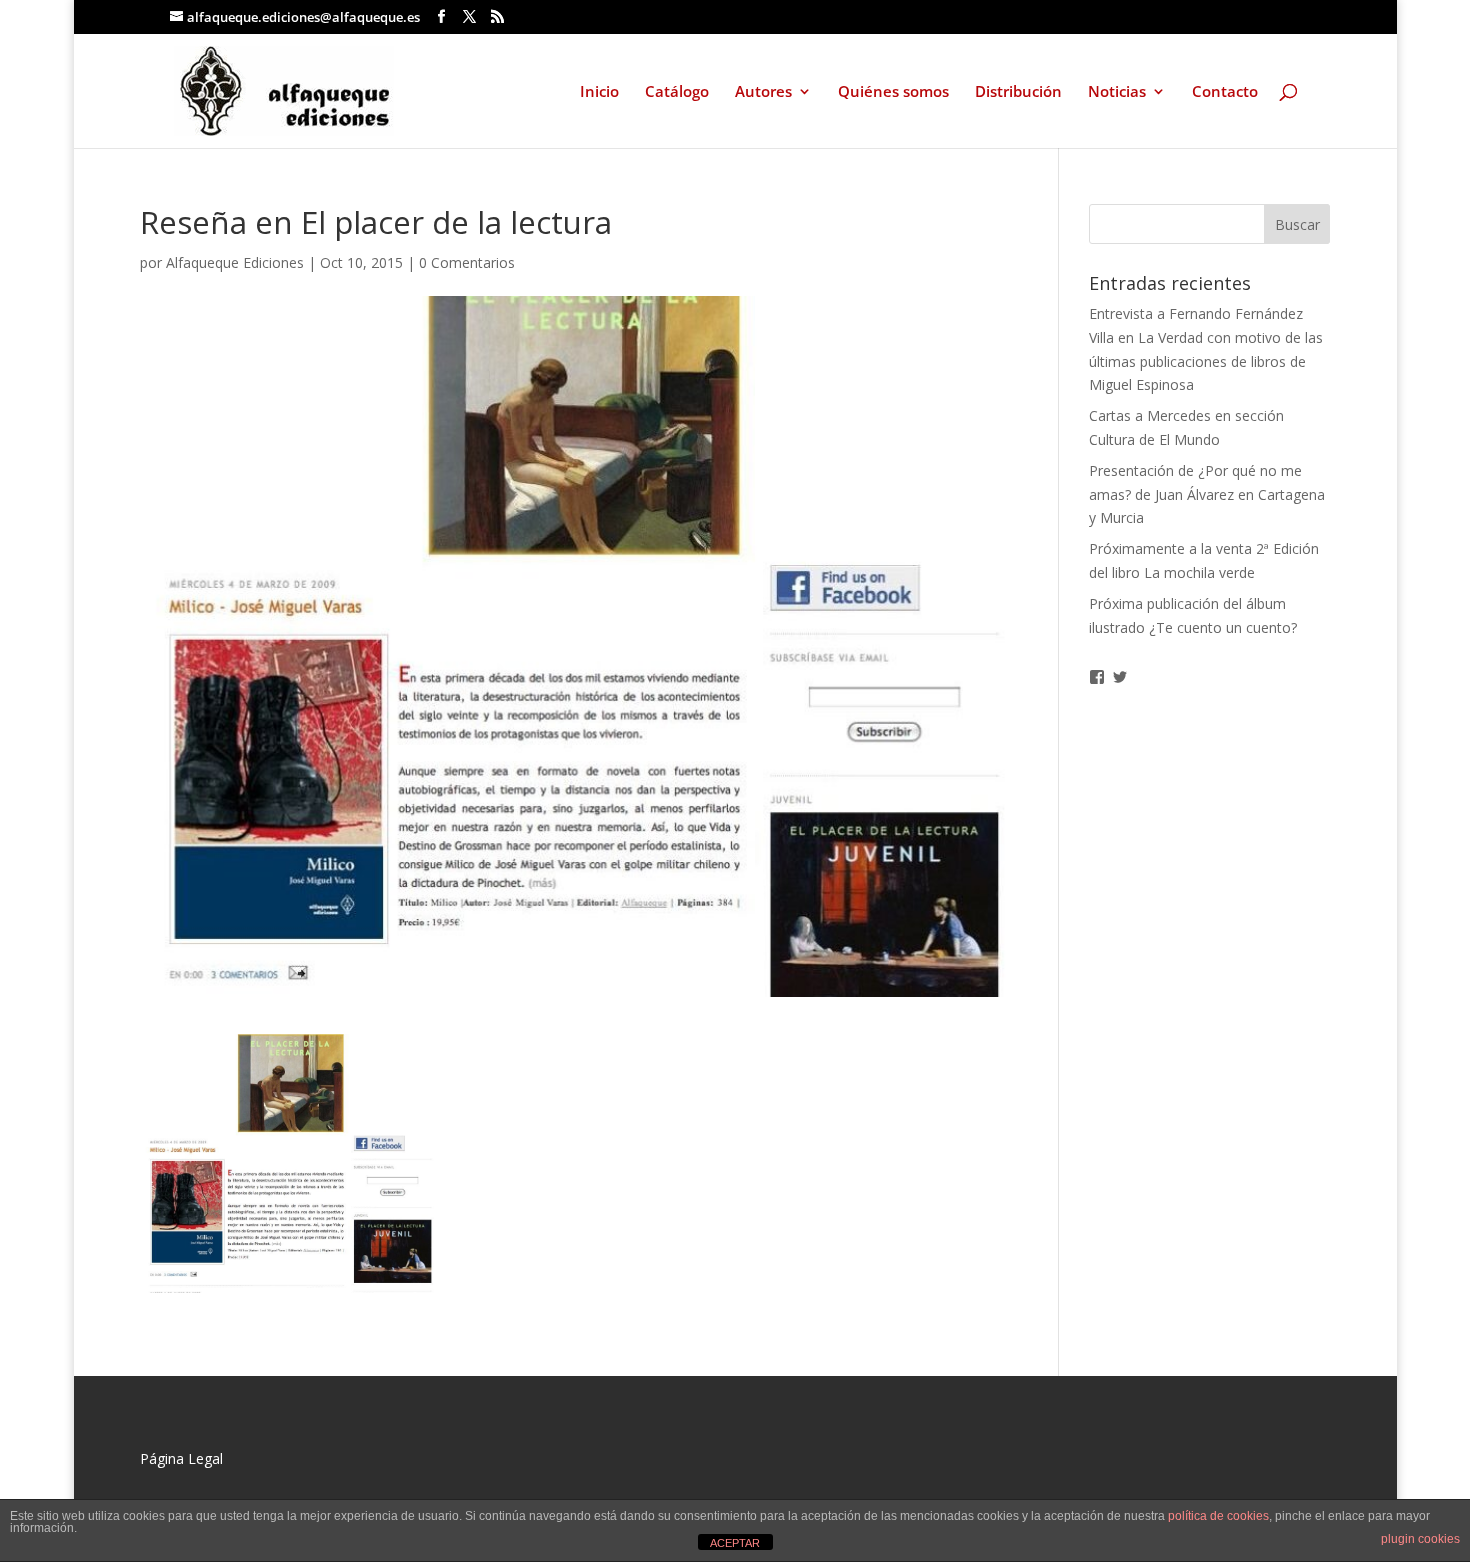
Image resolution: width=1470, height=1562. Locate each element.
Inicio (599, 92)
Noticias (1117, 92)
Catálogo (677, 92)
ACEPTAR (735, 1543)
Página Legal (181, 1458)
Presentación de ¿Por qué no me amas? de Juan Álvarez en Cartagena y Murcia (1207, 494)
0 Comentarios (467, 262)
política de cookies (1218, 1516)
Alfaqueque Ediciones (235, 262)
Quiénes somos (893, 92)
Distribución (1018, 92)
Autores (763, 92)
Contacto (1225, 92)
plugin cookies (1420, 1539)
